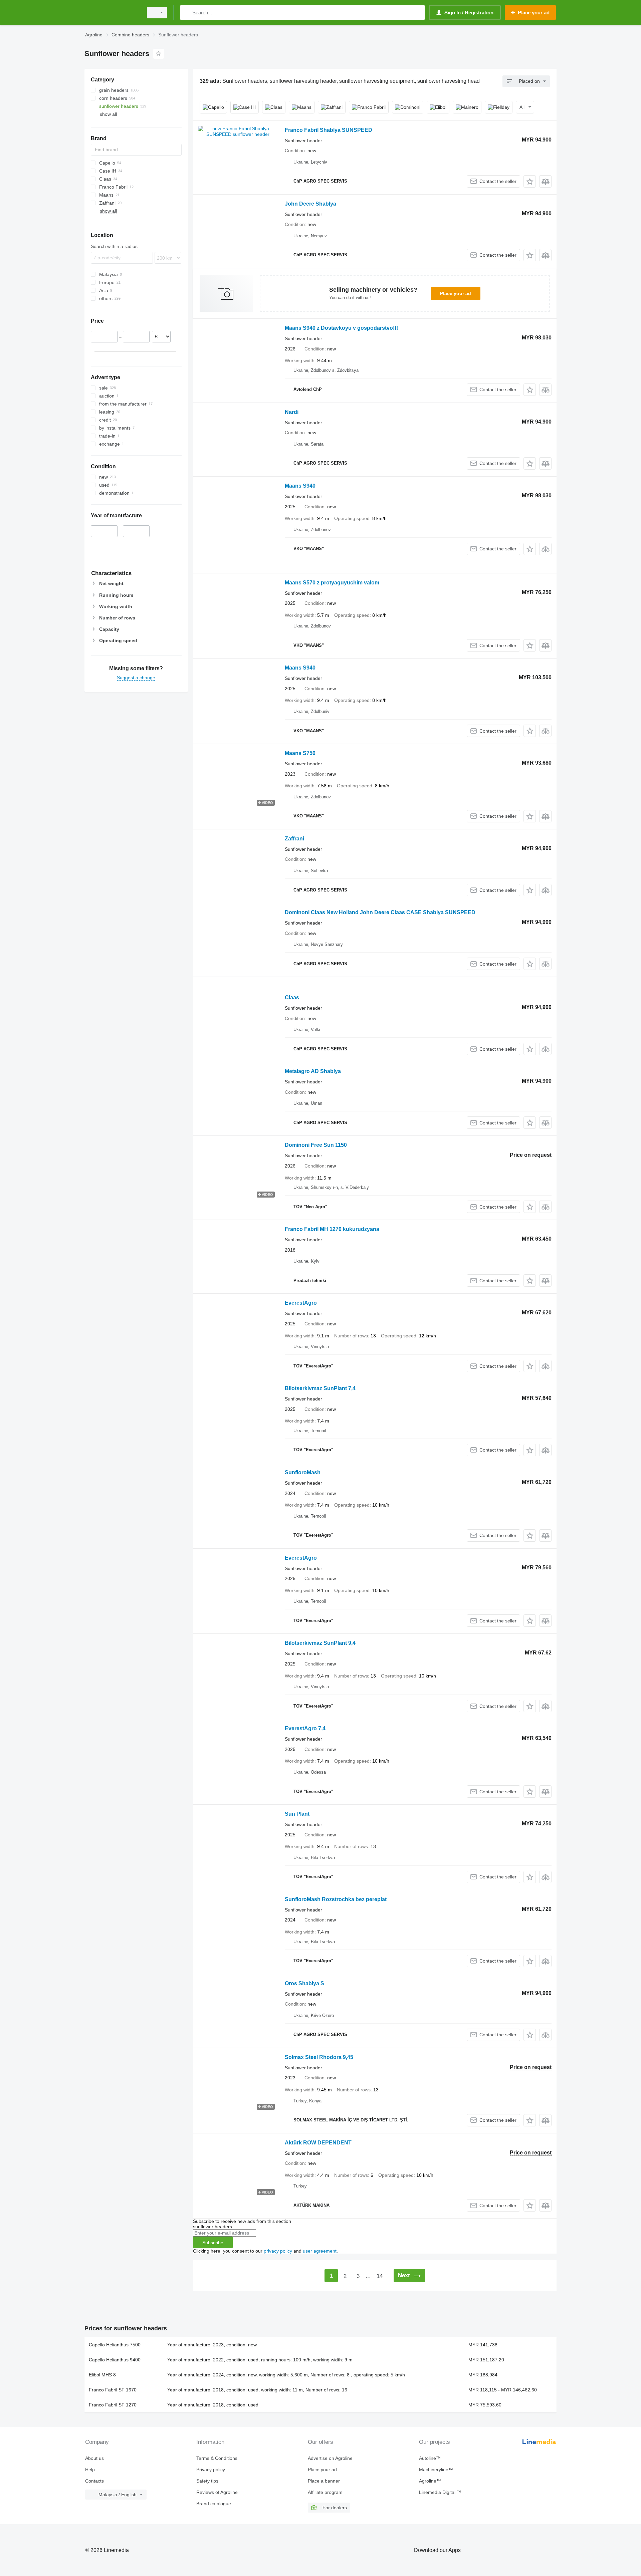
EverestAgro (301, 1303)
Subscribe (213, 2243)
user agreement (320, 2251)
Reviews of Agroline (217, 2492)
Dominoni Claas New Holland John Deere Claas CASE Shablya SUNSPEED (380, 912)
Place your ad (456, 293)
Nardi (292, 412)
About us (94, 2458)
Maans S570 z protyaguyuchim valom (332, 583)
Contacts (94, 2481)
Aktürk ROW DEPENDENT (318, 2143)
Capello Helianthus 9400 (115, 2360)
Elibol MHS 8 (102, 2375)
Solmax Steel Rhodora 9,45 (319, 2057)
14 (380, 2276)
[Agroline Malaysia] (112, 13)
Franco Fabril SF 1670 (113, 2390)
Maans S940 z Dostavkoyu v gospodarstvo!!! (341, 328)
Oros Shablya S (304, 1983)
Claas (292, 997)
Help (90, 2470)
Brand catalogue (214, 2504)
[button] (530, 181)
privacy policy (278, 2251)
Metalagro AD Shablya (313, 1071)
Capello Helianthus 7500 (115, 2345)
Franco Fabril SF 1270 (113, 2405)
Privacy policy (211, 2470)
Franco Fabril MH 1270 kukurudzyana (332, 1229)
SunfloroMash (303, 1472)
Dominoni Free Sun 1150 (316, 1145)
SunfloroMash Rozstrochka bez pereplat (336, 1899)
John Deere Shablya (310, 204)
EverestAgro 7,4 (305, 1728)
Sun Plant (297, 1814)
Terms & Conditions (217, 2458)
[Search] (187, 13)
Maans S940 (300, 486)
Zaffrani (294, 839)
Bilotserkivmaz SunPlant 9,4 (320, 1643)
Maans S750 (300, 753)
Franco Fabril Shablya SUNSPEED (329, 130)
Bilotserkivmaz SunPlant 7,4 (320, 1388)
